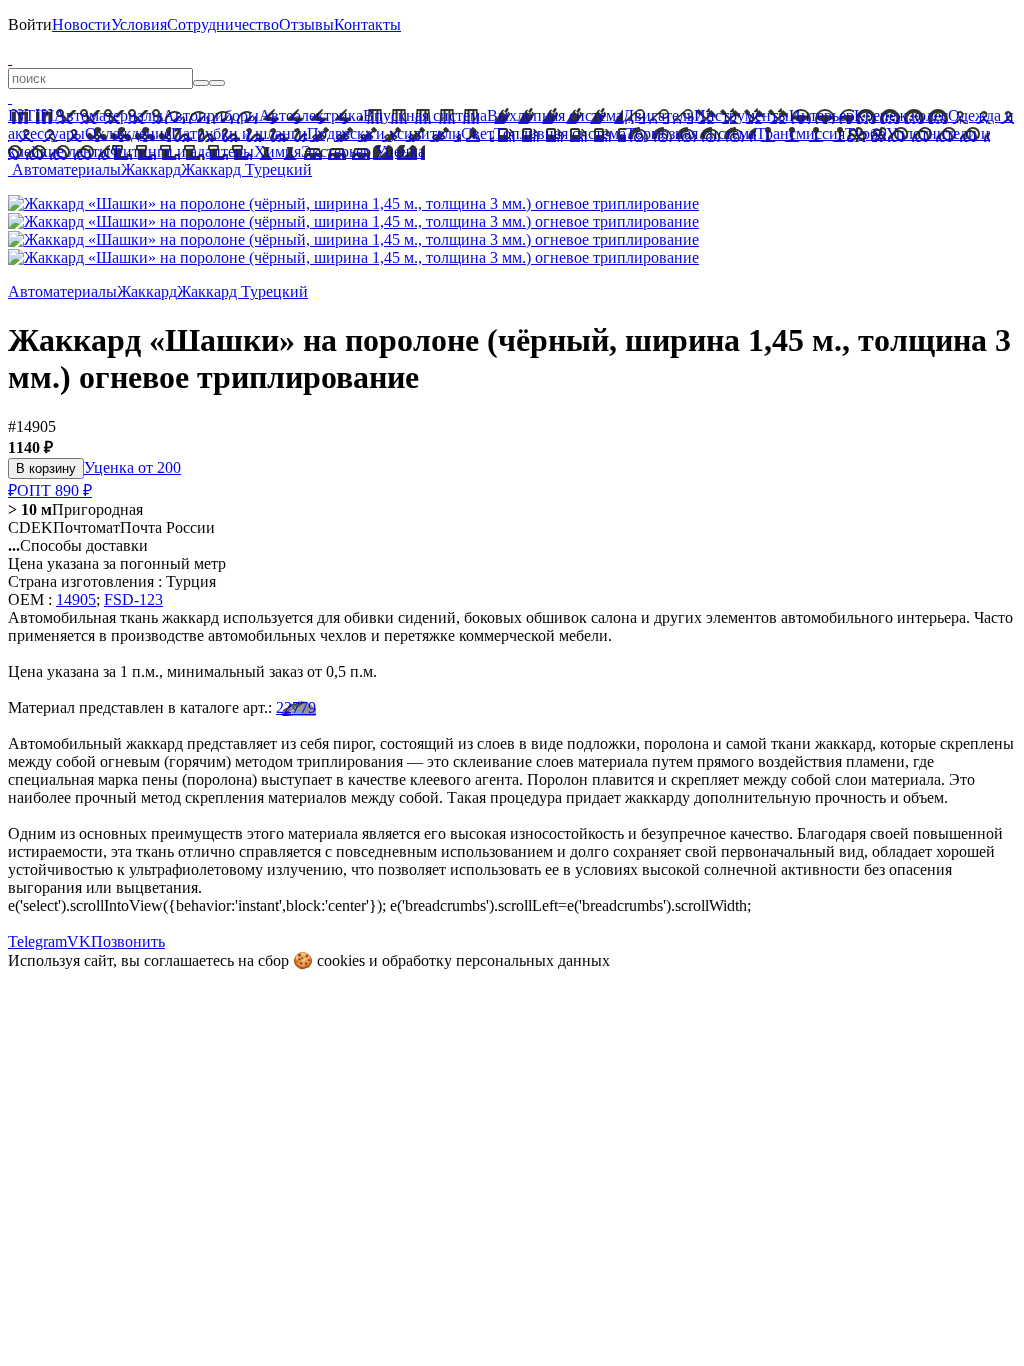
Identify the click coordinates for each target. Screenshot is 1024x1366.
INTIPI (31, 115)
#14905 (32, 426)
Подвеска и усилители (384, 133)
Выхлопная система (555, 115)
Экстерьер (336, 151)
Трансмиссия (800, 133)
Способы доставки (78, 545)
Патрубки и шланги (239, 133)
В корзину (46, 468)
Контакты (367, 24)
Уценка (398, 151)
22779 (296, 707)
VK (79, 941)
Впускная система (425, 115)
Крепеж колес (901, 115)
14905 (76, 599)
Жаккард (151, 169)
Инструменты (741, 115)
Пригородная (75, 509)
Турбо (865, 133)
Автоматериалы (108, 115)
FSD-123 (133, 599)
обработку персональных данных (496, 960)
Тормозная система (691, 133)
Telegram (37, 941)
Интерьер (821, 115)
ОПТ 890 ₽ (54, 490)
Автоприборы (211, 115)
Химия (277, 151)
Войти (30, 24)
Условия (139, 24)
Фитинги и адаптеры (182, 151)
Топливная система (560, 133)
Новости (81, 24)
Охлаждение (128, 133)
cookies (341, 960)
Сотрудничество (223, 24)
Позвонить (128, 941)
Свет (477, 133)
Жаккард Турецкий (246, 169)
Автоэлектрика (311, 115)
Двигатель (658, 115)
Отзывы (306, 24)
